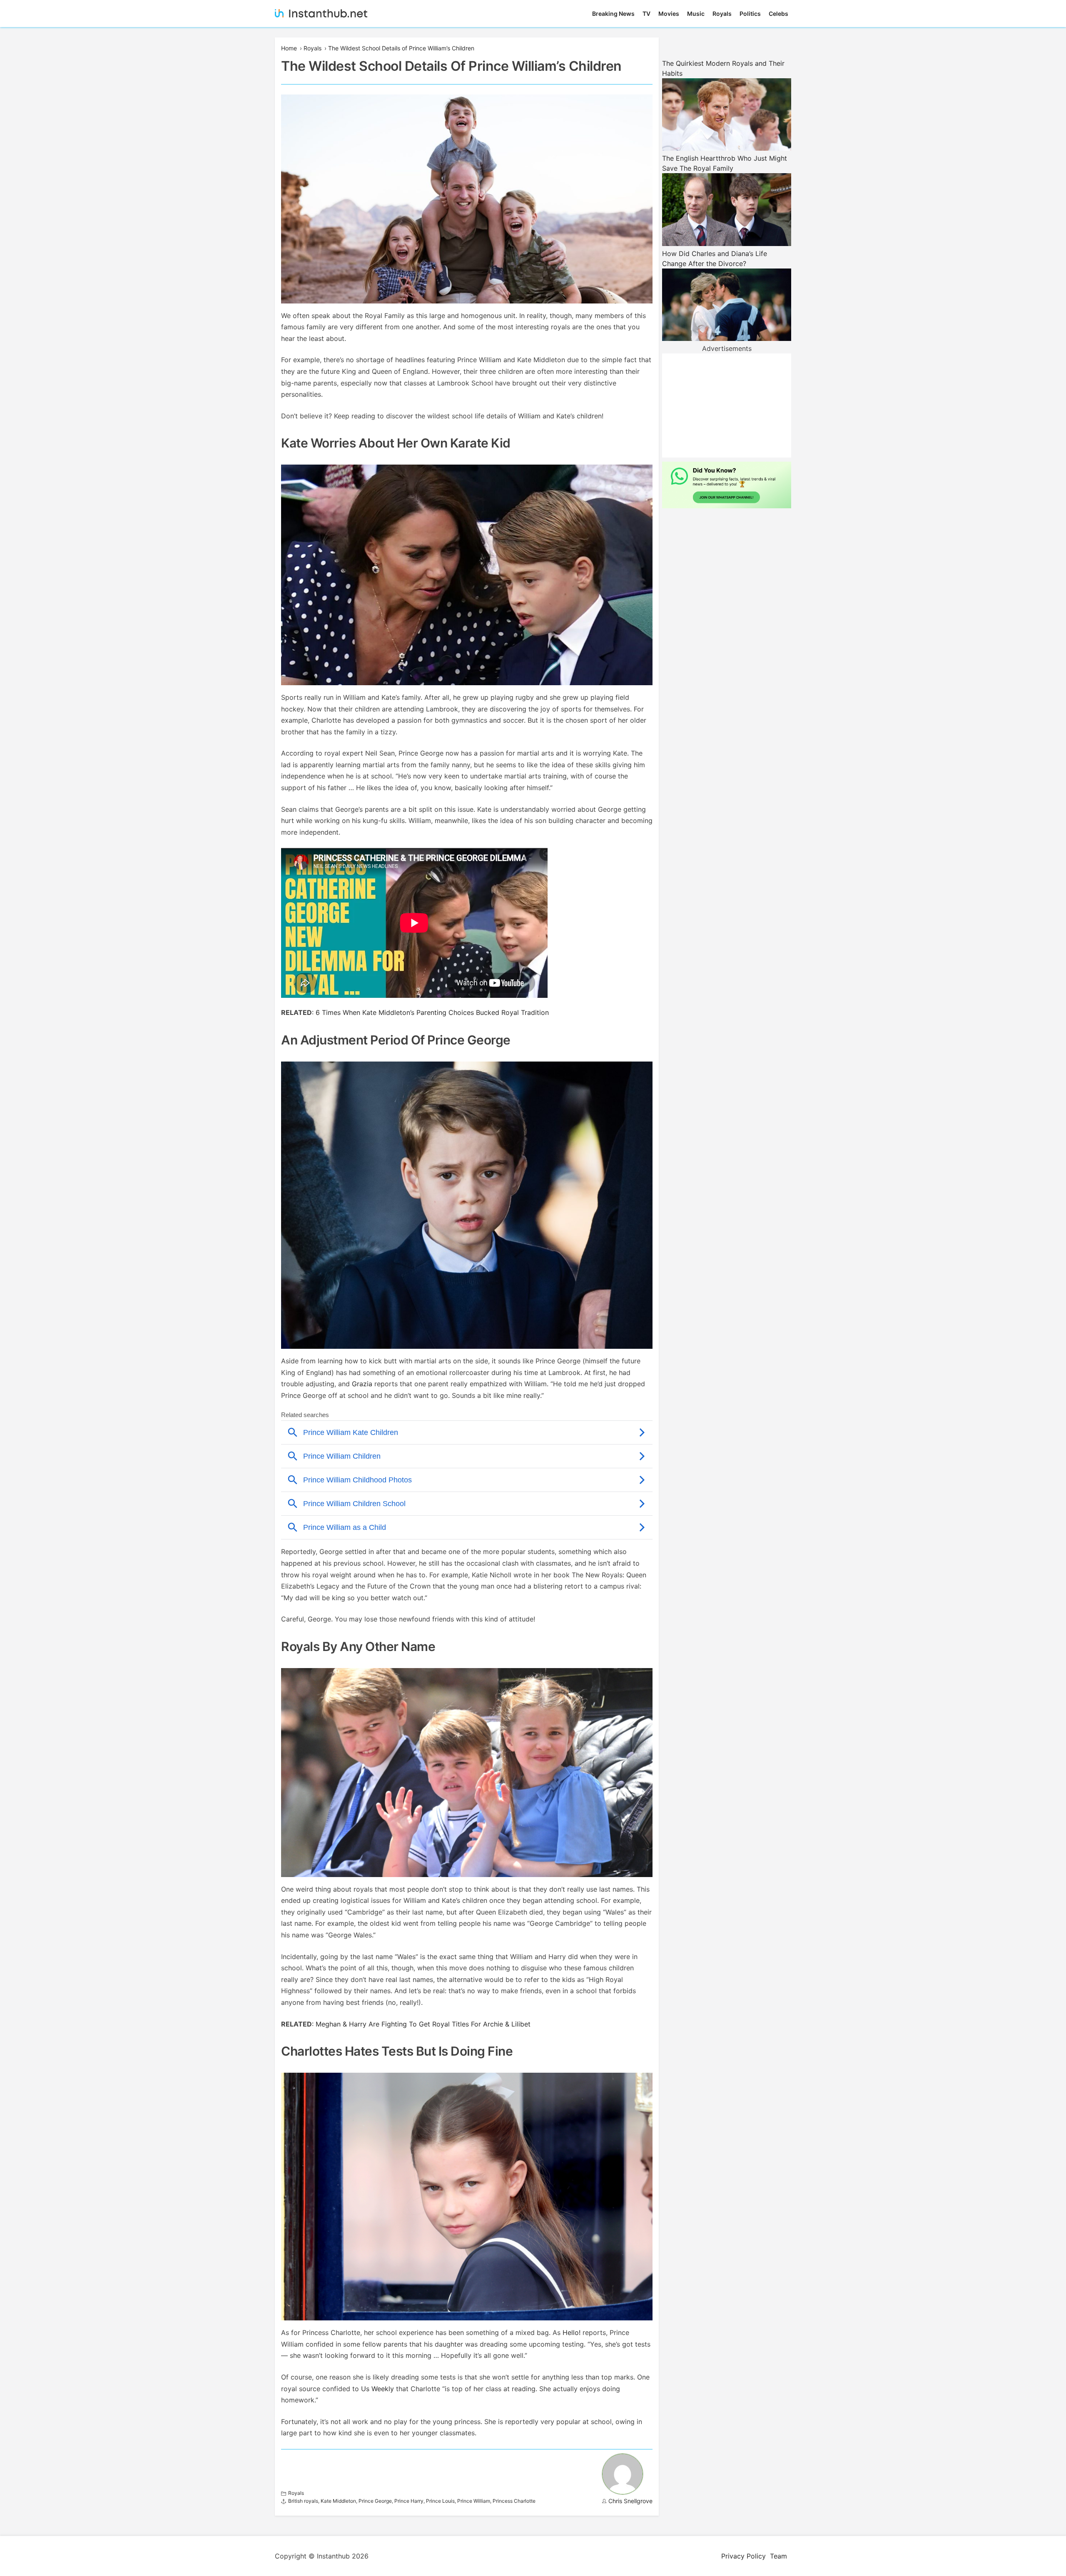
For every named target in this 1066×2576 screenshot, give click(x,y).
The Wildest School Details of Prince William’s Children (401, 48)
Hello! (572, 2332)
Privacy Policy (743, 2556)
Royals (722, 14)
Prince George (375, 2501)
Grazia (362, 1384)
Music (696, 14)
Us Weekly (377, 2389)
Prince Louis (440, 2501)
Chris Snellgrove (630, 2501)
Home (289, 48)
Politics (750, 14)
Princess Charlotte (514, 2501)
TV (646, 14)
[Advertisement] (727, 405)
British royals (303, 2501)
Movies (669, 14)
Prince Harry (409, 2501)
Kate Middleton (338, 2501)
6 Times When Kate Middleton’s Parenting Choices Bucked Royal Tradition (432, 1012)
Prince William (474, 2501)
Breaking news (613, 14)
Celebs (778, 14)
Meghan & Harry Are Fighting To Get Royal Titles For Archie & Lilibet (423, 2024)
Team (778, 2556)
